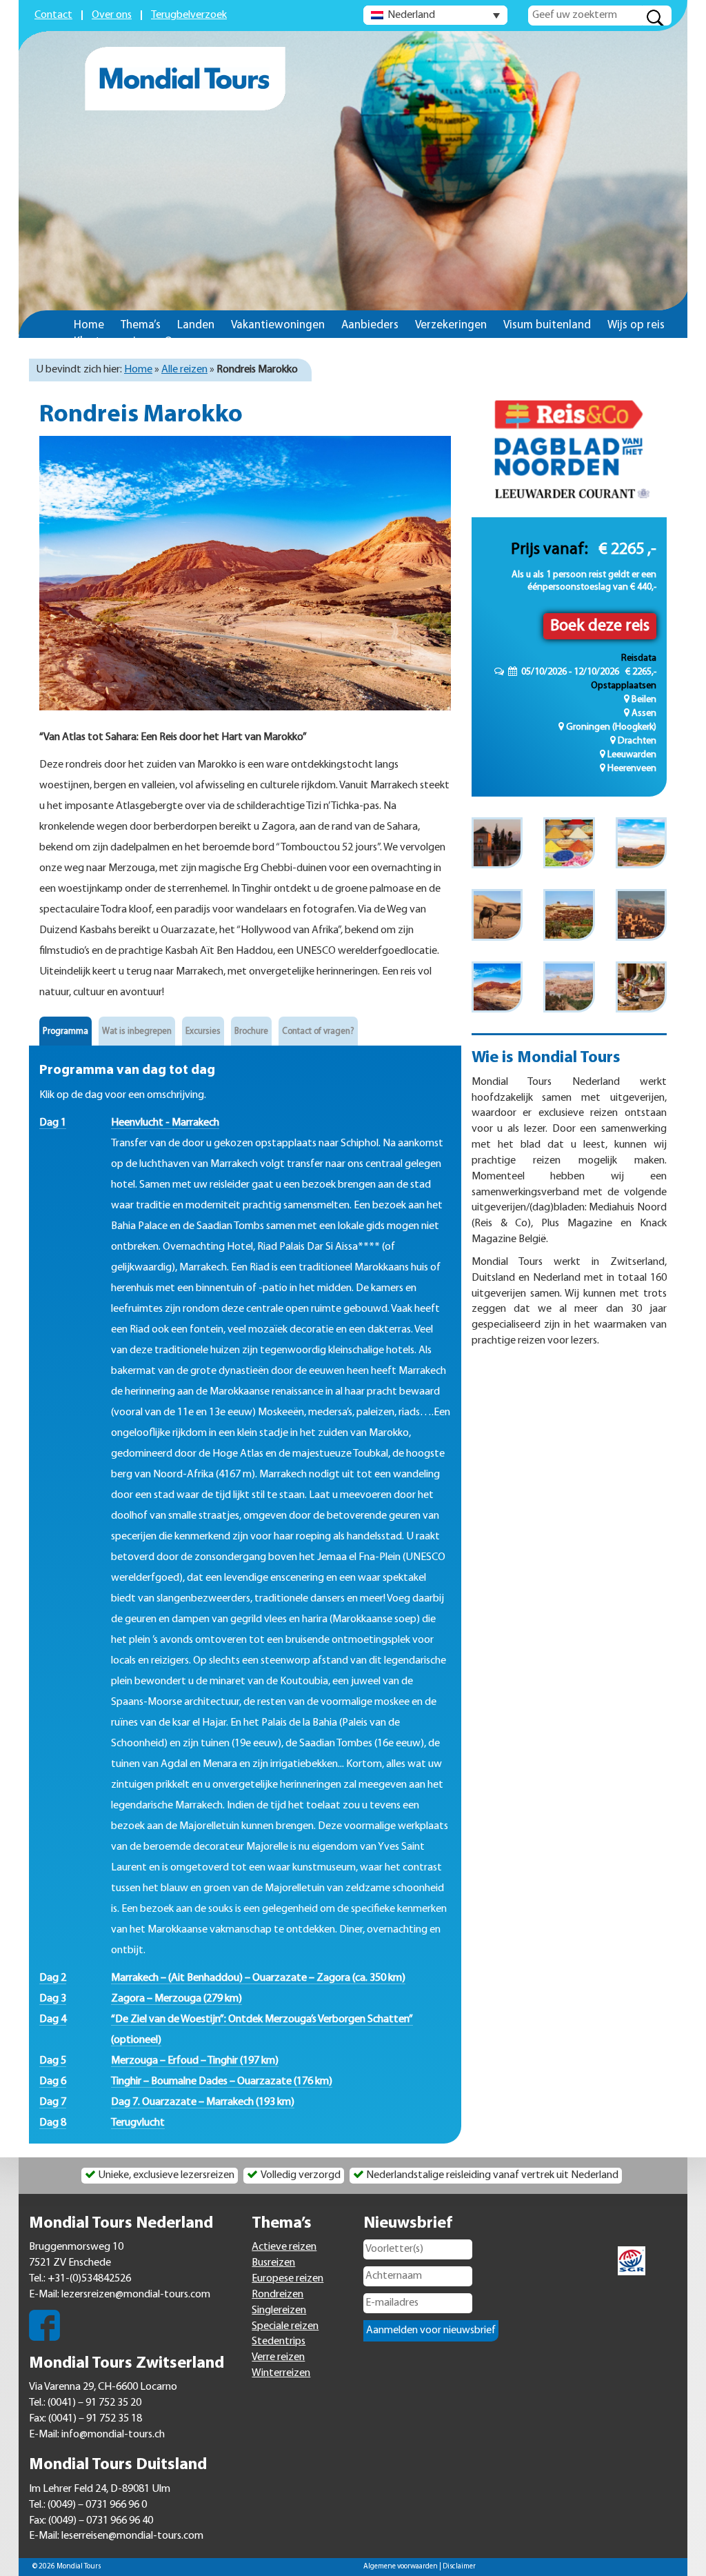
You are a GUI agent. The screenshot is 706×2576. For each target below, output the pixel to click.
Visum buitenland (547, 325)
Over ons (112, 15)
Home (89, 325)
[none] (435, 15)
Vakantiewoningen (278, 325)
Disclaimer (459, 2567)
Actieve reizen (284, 2247)
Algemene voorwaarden (401, 2567)
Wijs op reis (636, 325)
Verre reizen (278, 2357)
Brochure (251, 1031)
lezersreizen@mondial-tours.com (136, 2295)
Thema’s (141, 325)
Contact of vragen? (318, 1031)
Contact (53, 15)
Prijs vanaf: (549, 550)
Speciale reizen (285, 2326)
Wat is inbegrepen (137, 1031)
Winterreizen (281, 2373)
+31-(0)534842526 (89, 2279)
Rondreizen (278, 2295)
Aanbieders (370, 325)
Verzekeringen (451, 325)
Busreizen (273, 2263)
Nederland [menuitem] (411, 15)
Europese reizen (288, 2279)
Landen (196, 325)
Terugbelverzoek (189, 15)
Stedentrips (279, 2342)
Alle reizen (184, 370)
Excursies (203, 1031)
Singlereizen (279, 2310)
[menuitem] (435, 15)
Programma (65, 1031)
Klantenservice (111, 342)
